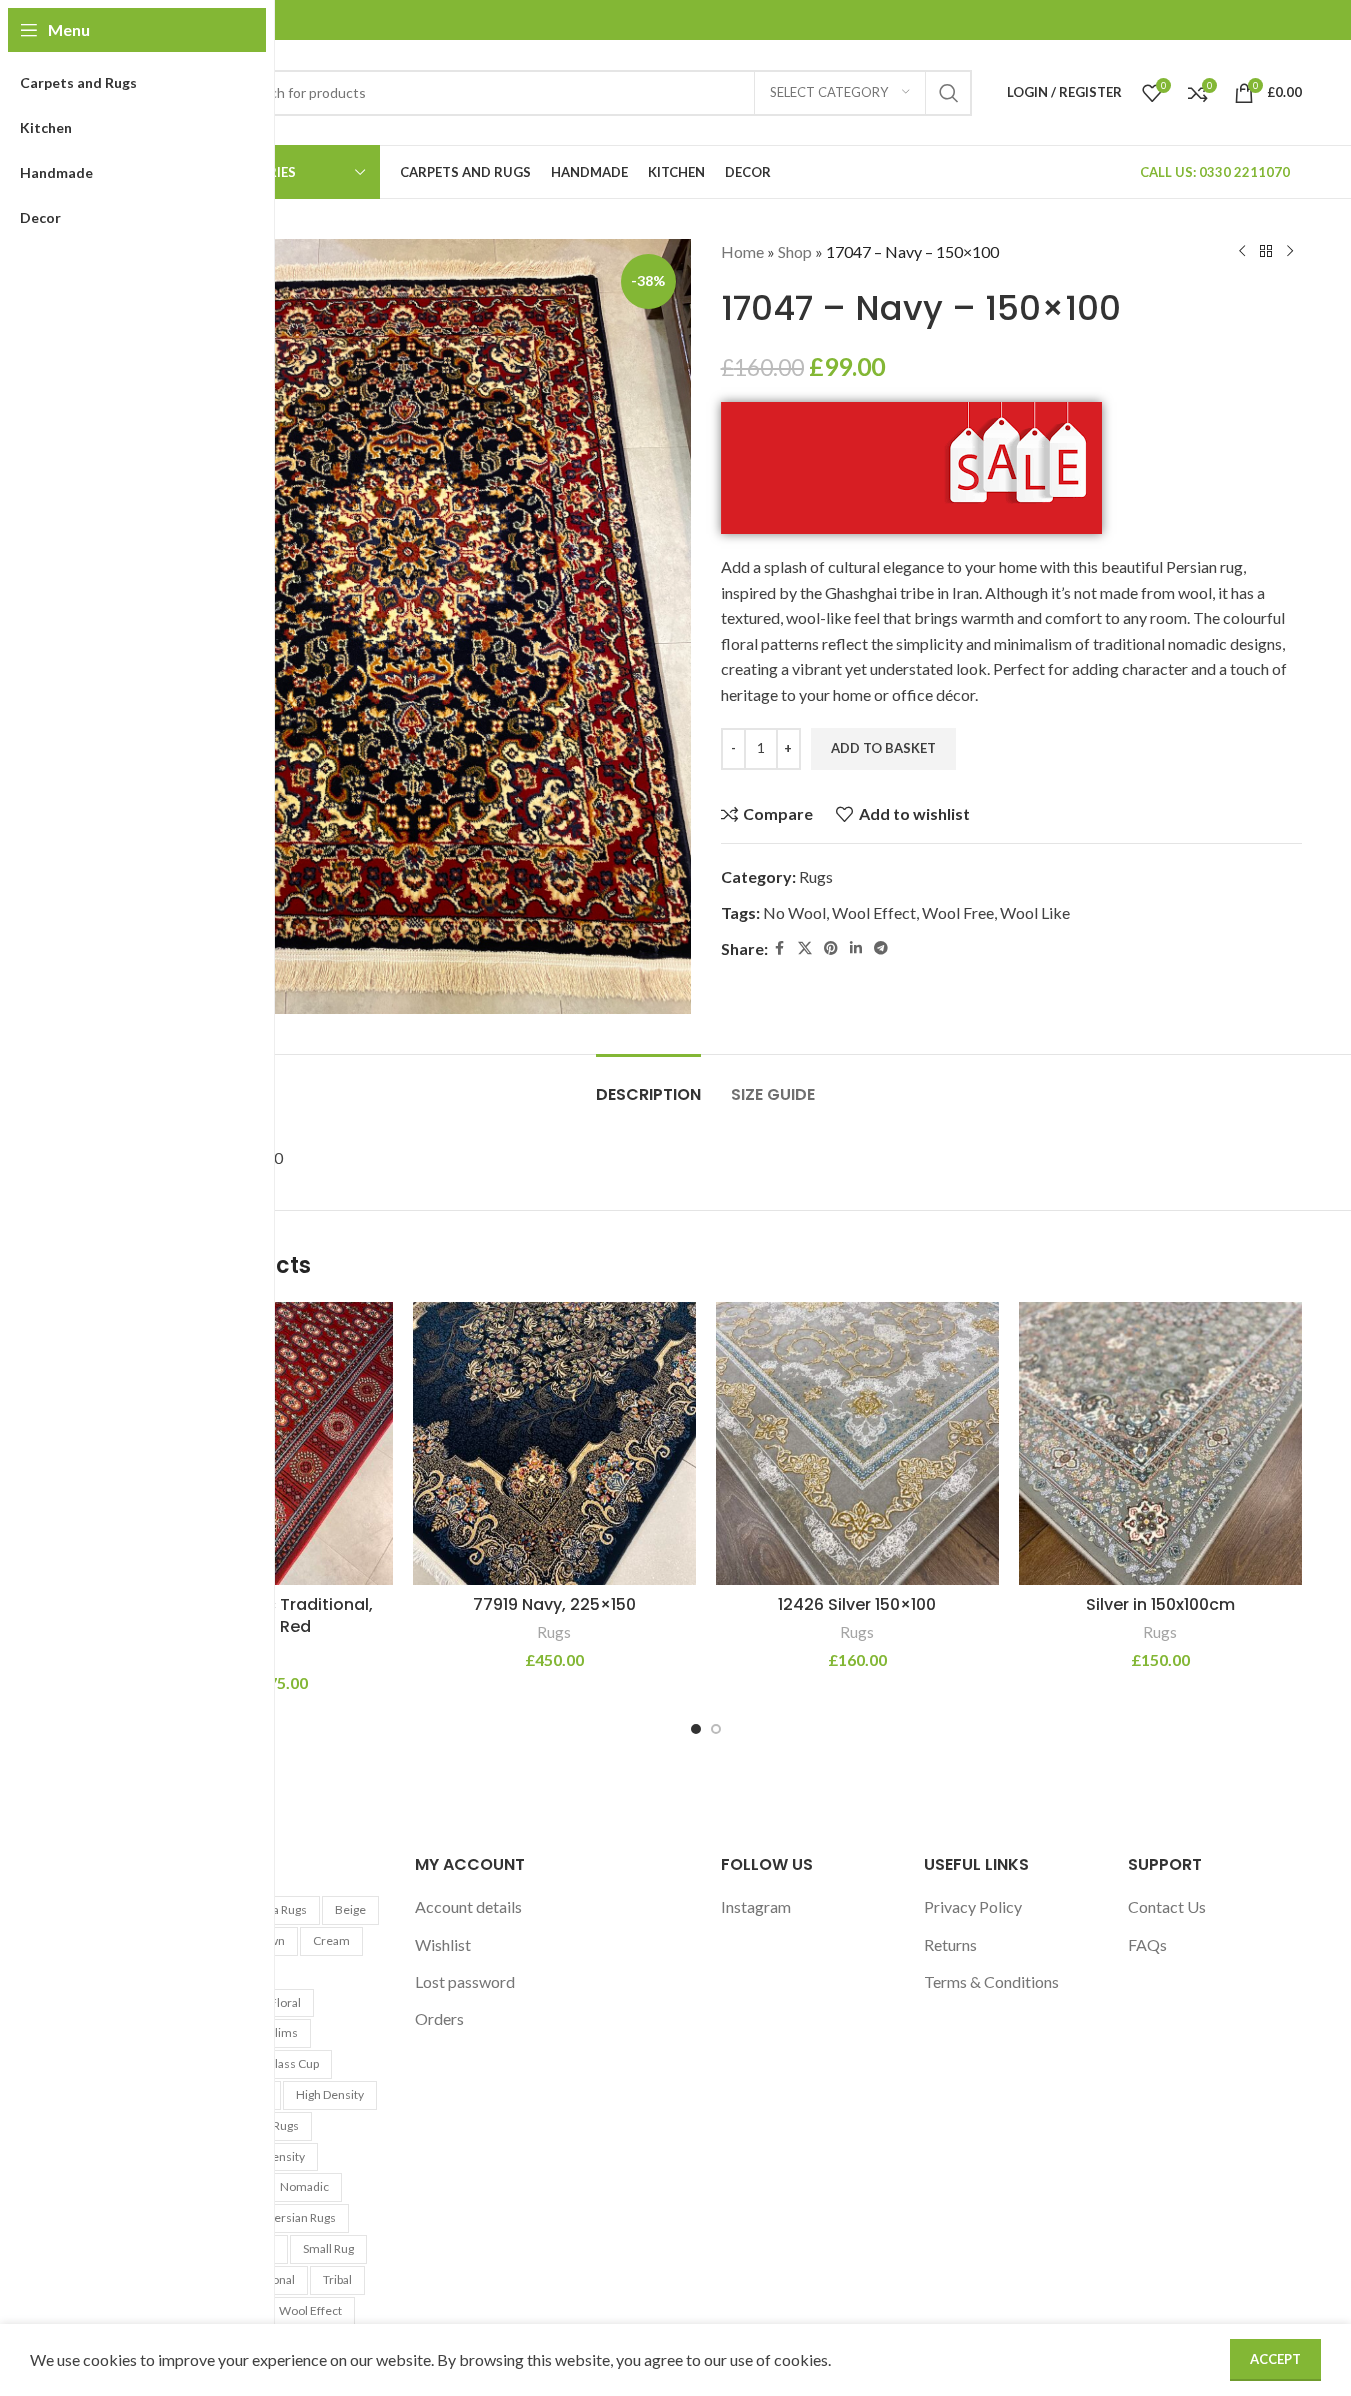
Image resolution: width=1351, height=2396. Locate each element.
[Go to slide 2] (716, 1729)
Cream (331, 1940)
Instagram (756, 1906)
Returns (950, 1944)
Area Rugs (280, 1909)
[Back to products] (1266, 252)
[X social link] (805, 948)
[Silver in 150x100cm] (1160, 1443)
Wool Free (958, 912)
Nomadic (304, 2186)
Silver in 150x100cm (1160, 1604)
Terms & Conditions (991, 1981)
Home (742, 251)
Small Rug (328, 2248)
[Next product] (1290, 252)
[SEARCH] (949, 93)
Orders (439, 2018)
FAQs (1147, 1944)
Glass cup (292, 2063)
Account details (468, 1906)
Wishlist (443, 1944)
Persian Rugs (301, 2217)
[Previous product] (1242, 252)
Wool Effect (874, 912)
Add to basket (883, 748)
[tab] (648, 1084)
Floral (285, 2002)
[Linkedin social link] (856, 948)
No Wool (794, 912)
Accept (1275, 2359)
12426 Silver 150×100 (857, 1604)
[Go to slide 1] (696, 1729)
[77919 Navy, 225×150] (554, 1443)
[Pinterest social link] (831, 948)
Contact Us (1167, 1906)
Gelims (278, 2032)
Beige (350, 1909)
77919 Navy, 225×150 (554, 1604)
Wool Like (1035, 912)
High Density (330, 2094)
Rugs (816, 876)
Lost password (465, 1981)
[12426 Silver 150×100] (857, 1443)
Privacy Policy (973, 1906)
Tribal (337, 2279)
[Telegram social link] (881, 948)
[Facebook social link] (780, 948)
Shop (795, 251)
